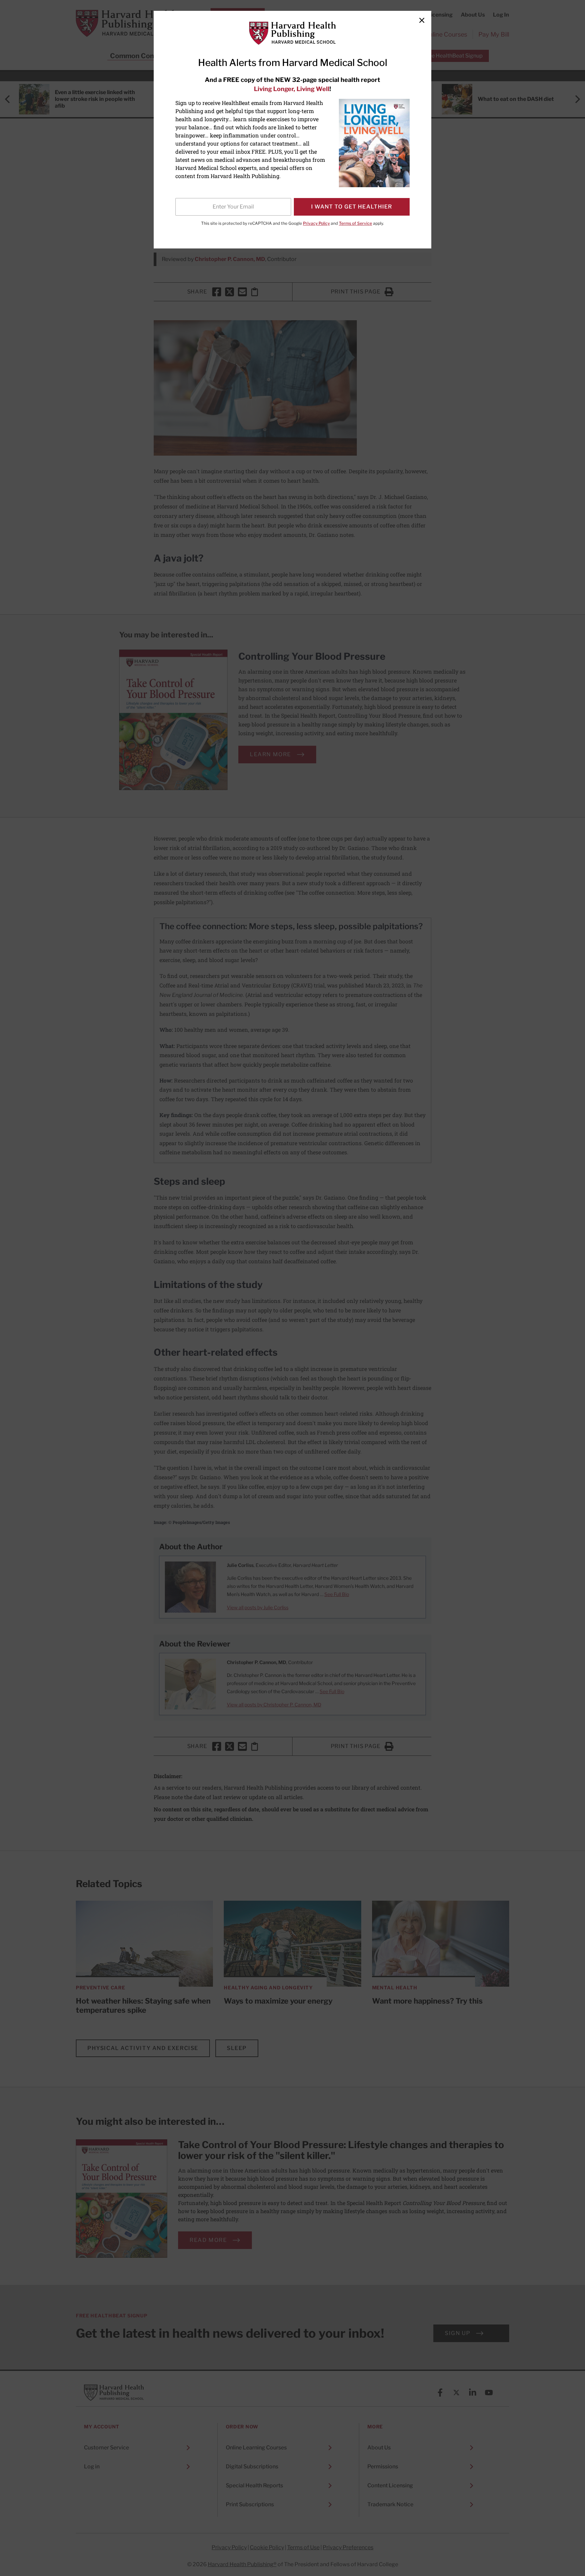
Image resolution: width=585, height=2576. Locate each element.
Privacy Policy (316, 223)
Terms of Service (355, 223)
